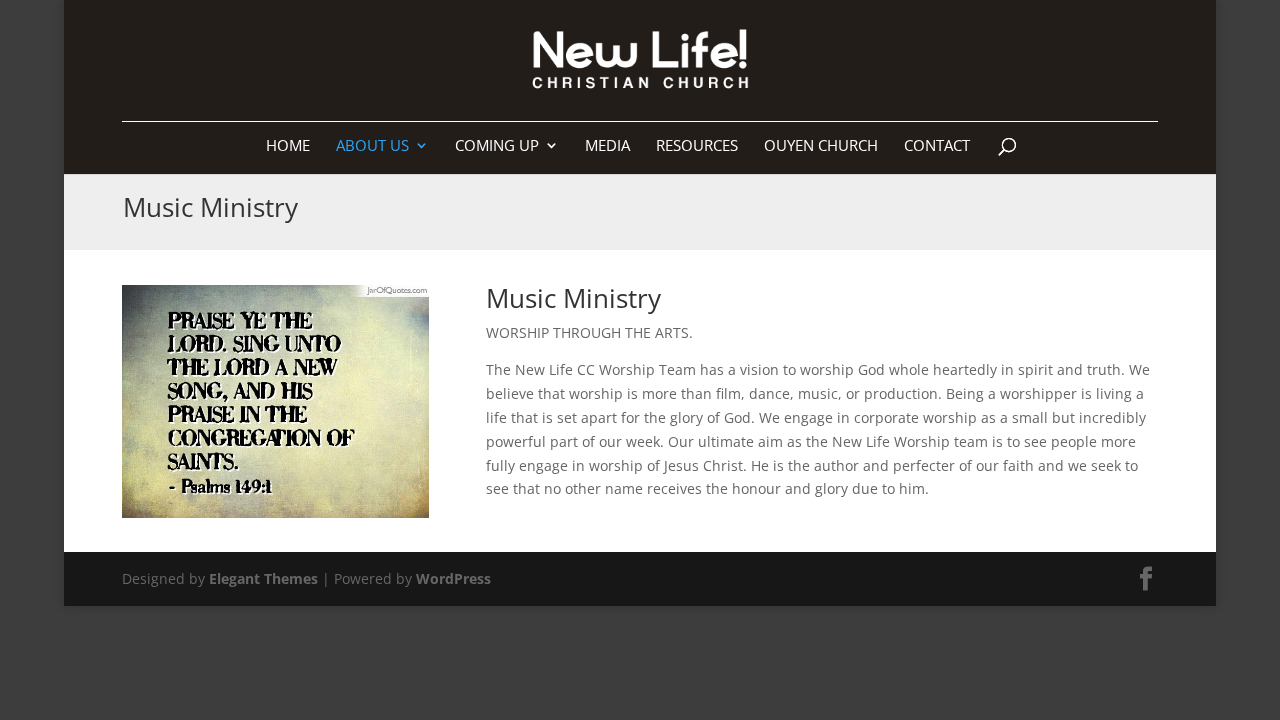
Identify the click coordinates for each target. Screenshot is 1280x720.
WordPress (453, 578)
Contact (937, 146)
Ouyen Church (821, 146)
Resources (697, 146)
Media (607, 146)
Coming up (497, 146)
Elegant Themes (263, 578)
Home (288, 146)
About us (372, 146)
